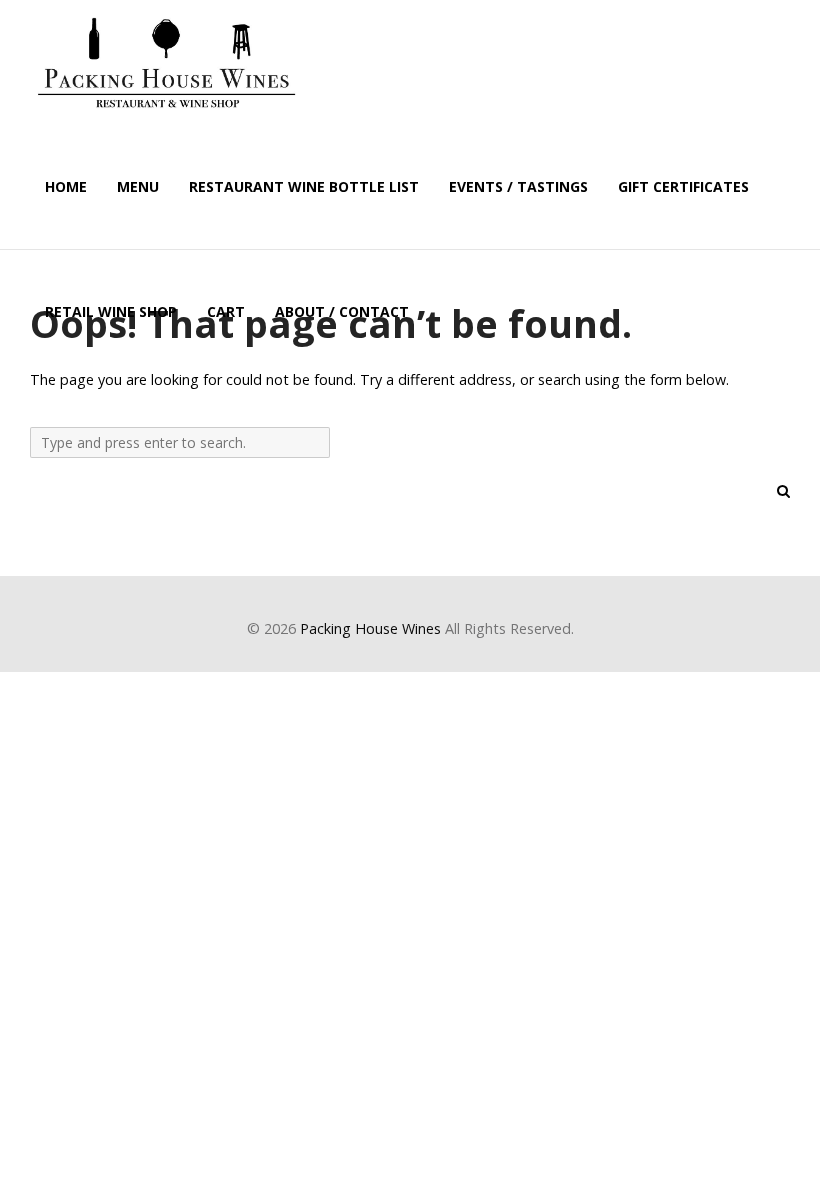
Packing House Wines (370, 628)
